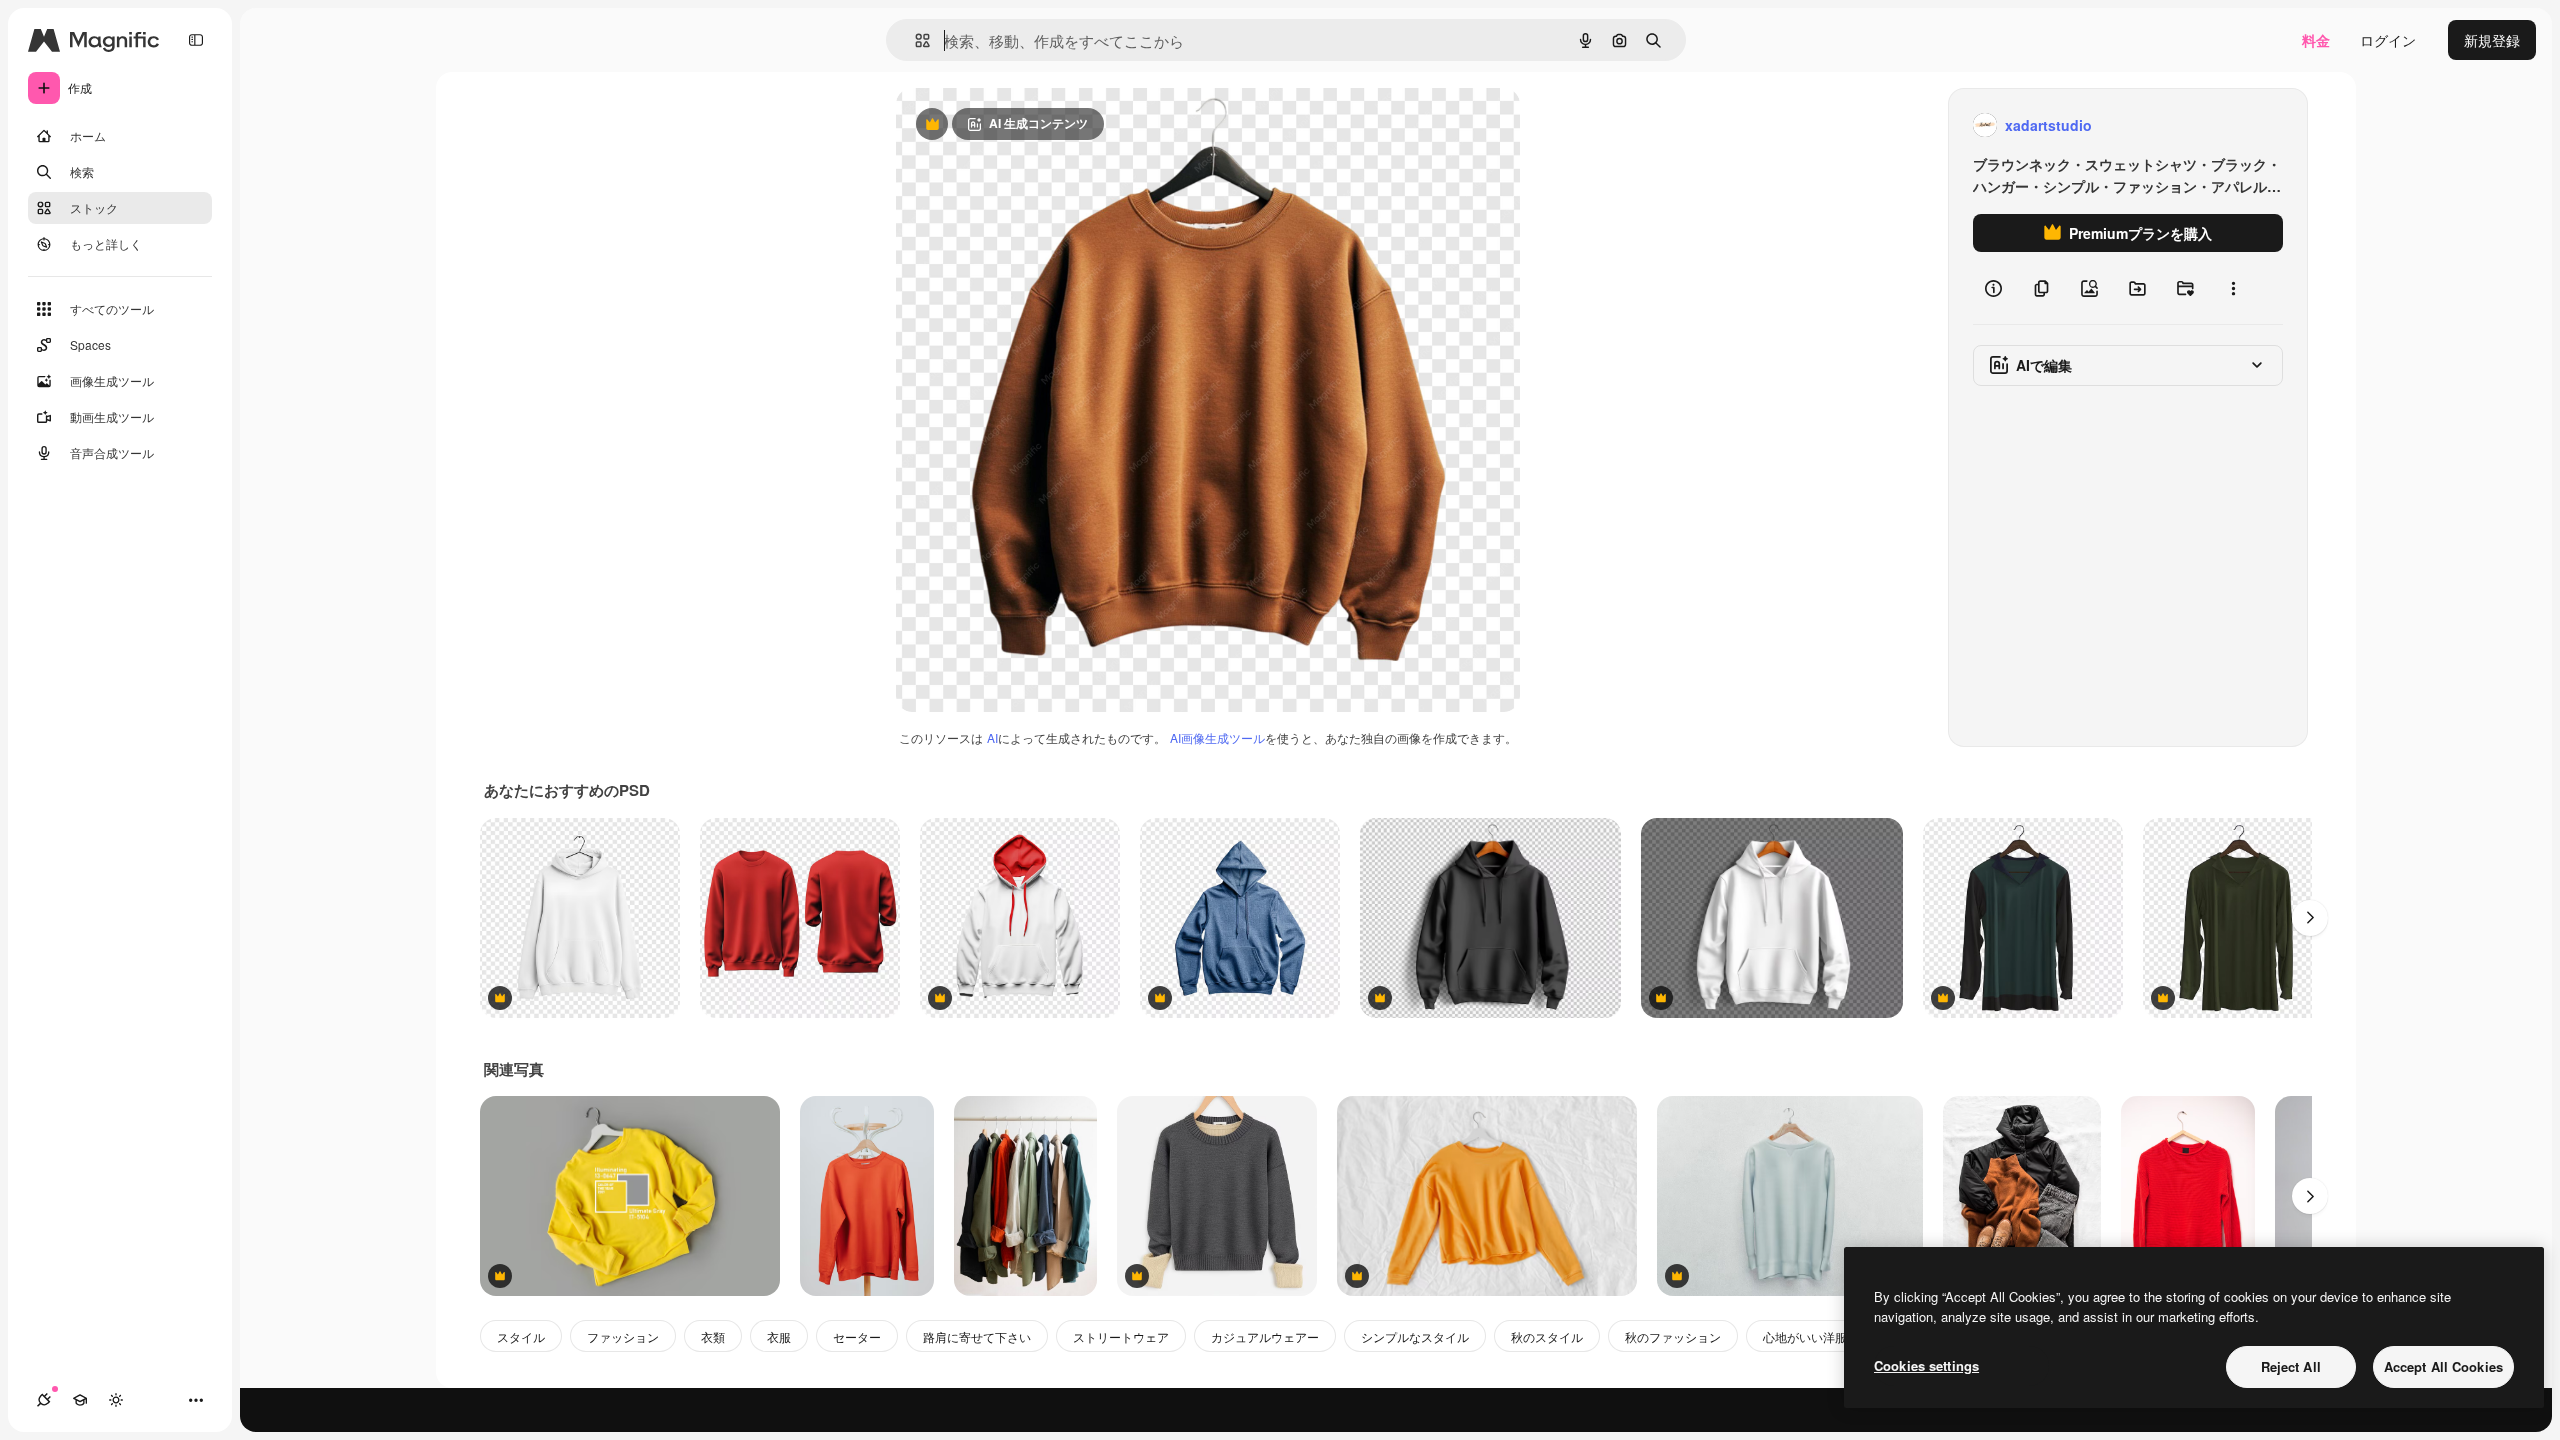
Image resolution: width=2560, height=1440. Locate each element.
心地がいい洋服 (1805, 1336)
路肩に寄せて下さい (977, 1336)
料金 (2316, 40)
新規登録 (2492, 40)
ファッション (623, 1336)
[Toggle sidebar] (196, 40)
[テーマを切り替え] (116, 1400)
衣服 (779, 1336)
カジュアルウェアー (1265, 1336)
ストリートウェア (1121, 1336)
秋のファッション (1673, 1336)
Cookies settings (1926, 1365)
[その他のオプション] (2233, 288)
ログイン (2388, 40)
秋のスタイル (1547, 1336)
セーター (857, 1336)
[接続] (44, 1400)
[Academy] (80, 1400)
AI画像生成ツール (1217, 737)
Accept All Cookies (2443, 1366)
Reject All (2291, 1366)
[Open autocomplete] (914, 40)
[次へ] (2310, 918)
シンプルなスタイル (1415, 1336)
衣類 (713, 1336)
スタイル (521, 1336)
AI (992, 737)
